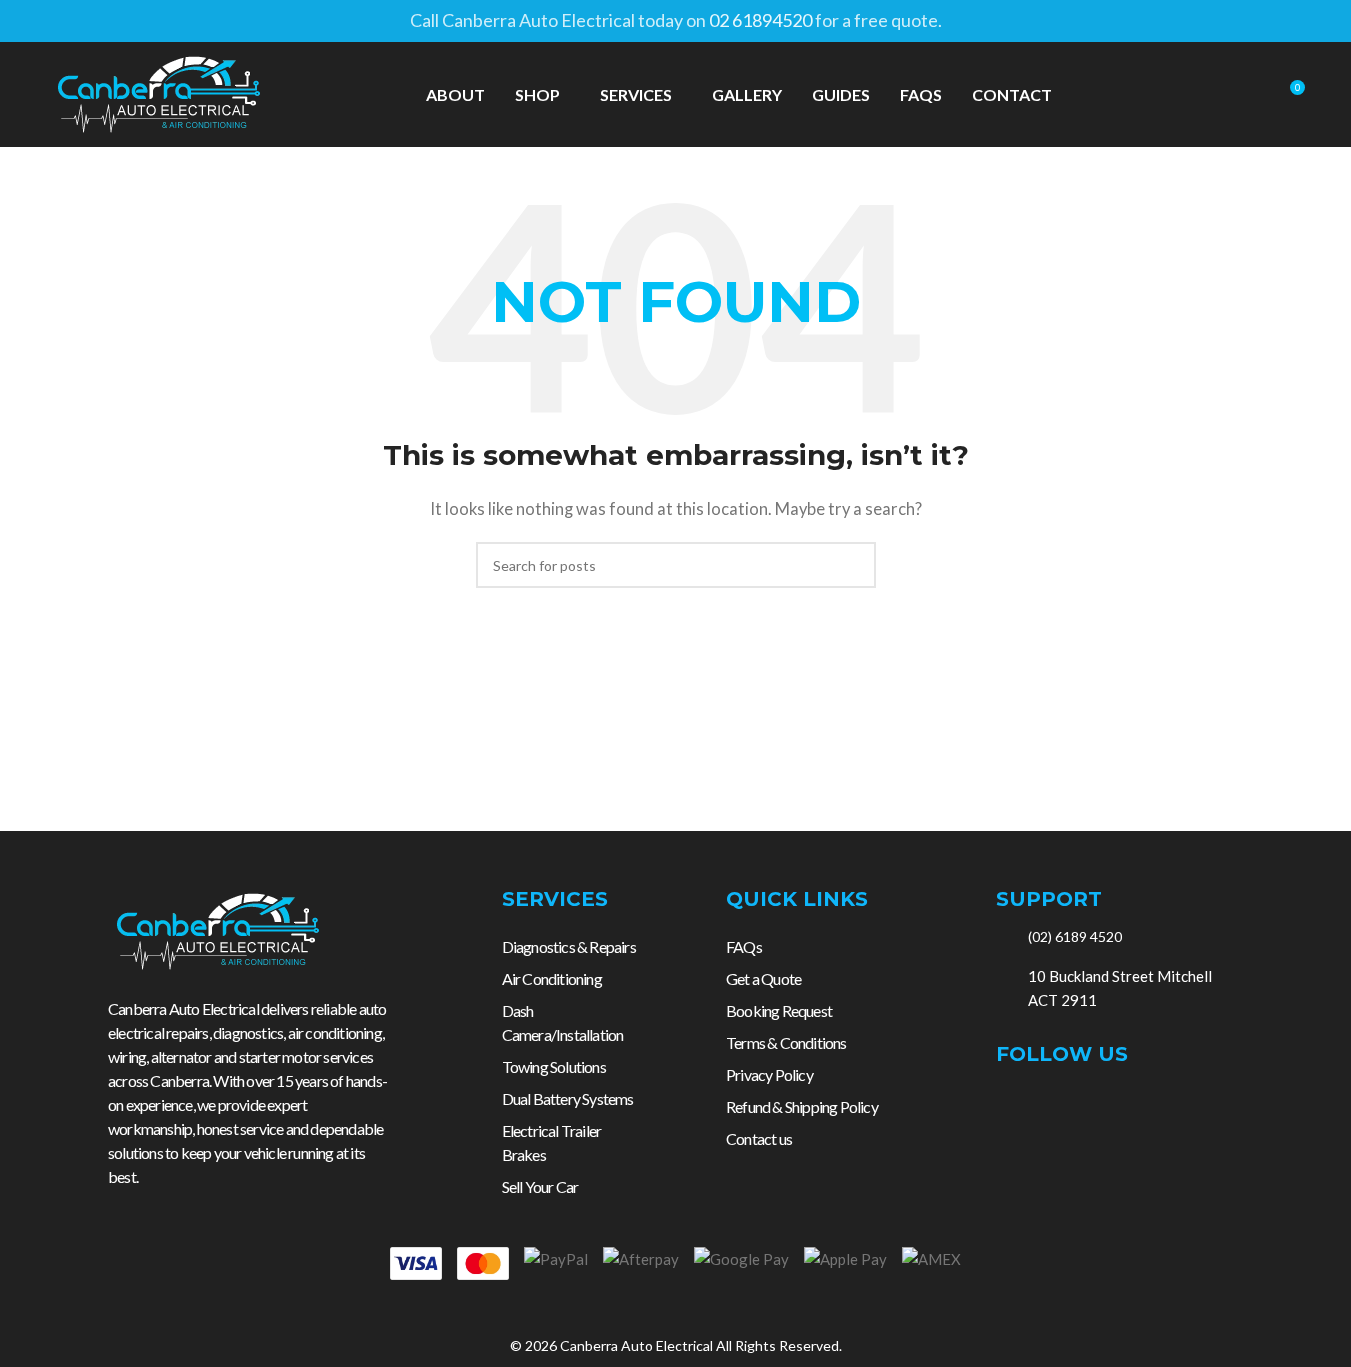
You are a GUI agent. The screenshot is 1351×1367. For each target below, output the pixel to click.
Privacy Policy (769, 1074)
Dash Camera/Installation (563, 1022)
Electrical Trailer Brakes (552, 1142)
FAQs (744, 946)
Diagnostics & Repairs (569, 946)
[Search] (1252, 95)
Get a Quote (763, 978)
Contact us (759, 1138)
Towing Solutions (554, 1066)
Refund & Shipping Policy (802, 1106)
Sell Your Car (540, 1186)
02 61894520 (760, 20)
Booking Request (779, 1010)
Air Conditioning (552, 978)
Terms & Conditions (786, 1042)
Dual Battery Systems (568, 1098)
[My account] (1216, 95)
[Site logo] (159, 92)
